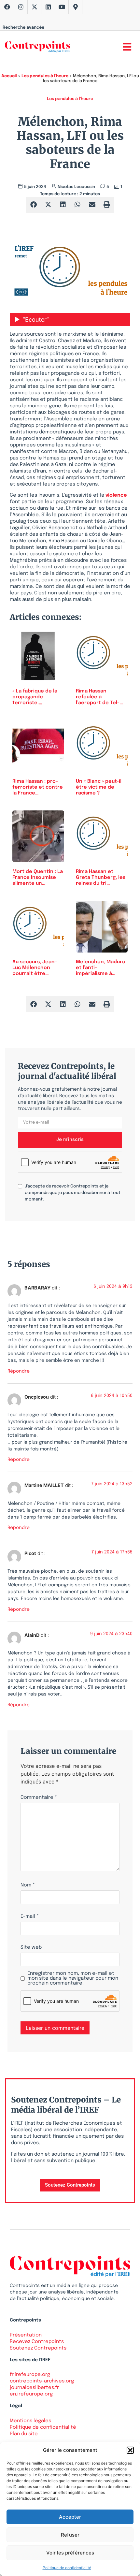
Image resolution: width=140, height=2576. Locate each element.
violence (116, 495)
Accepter (70, 2517)
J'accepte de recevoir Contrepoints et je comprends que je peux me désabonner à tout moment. (73, 1193)
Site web (31, 1948)
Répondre (19, 1371)
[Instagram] (21, 7)
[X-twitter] (35, 7)
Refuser (70, 2535)
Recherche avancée (23, 28)
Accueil (9, 76)
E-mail (30, 1917)
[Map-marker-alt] (76, 7)
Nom (28, 1885)
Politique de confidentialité (67, 2568)
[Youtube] (62, 7)
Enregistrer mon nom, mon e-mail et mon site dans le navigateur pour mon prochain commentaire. (73, 1979)
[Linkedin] (48, 7)
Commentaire (39, 1798)
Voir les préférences (70, 2553)
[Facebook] (7, 7)
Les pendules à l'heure (45, 76)
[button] (130, 2450)
